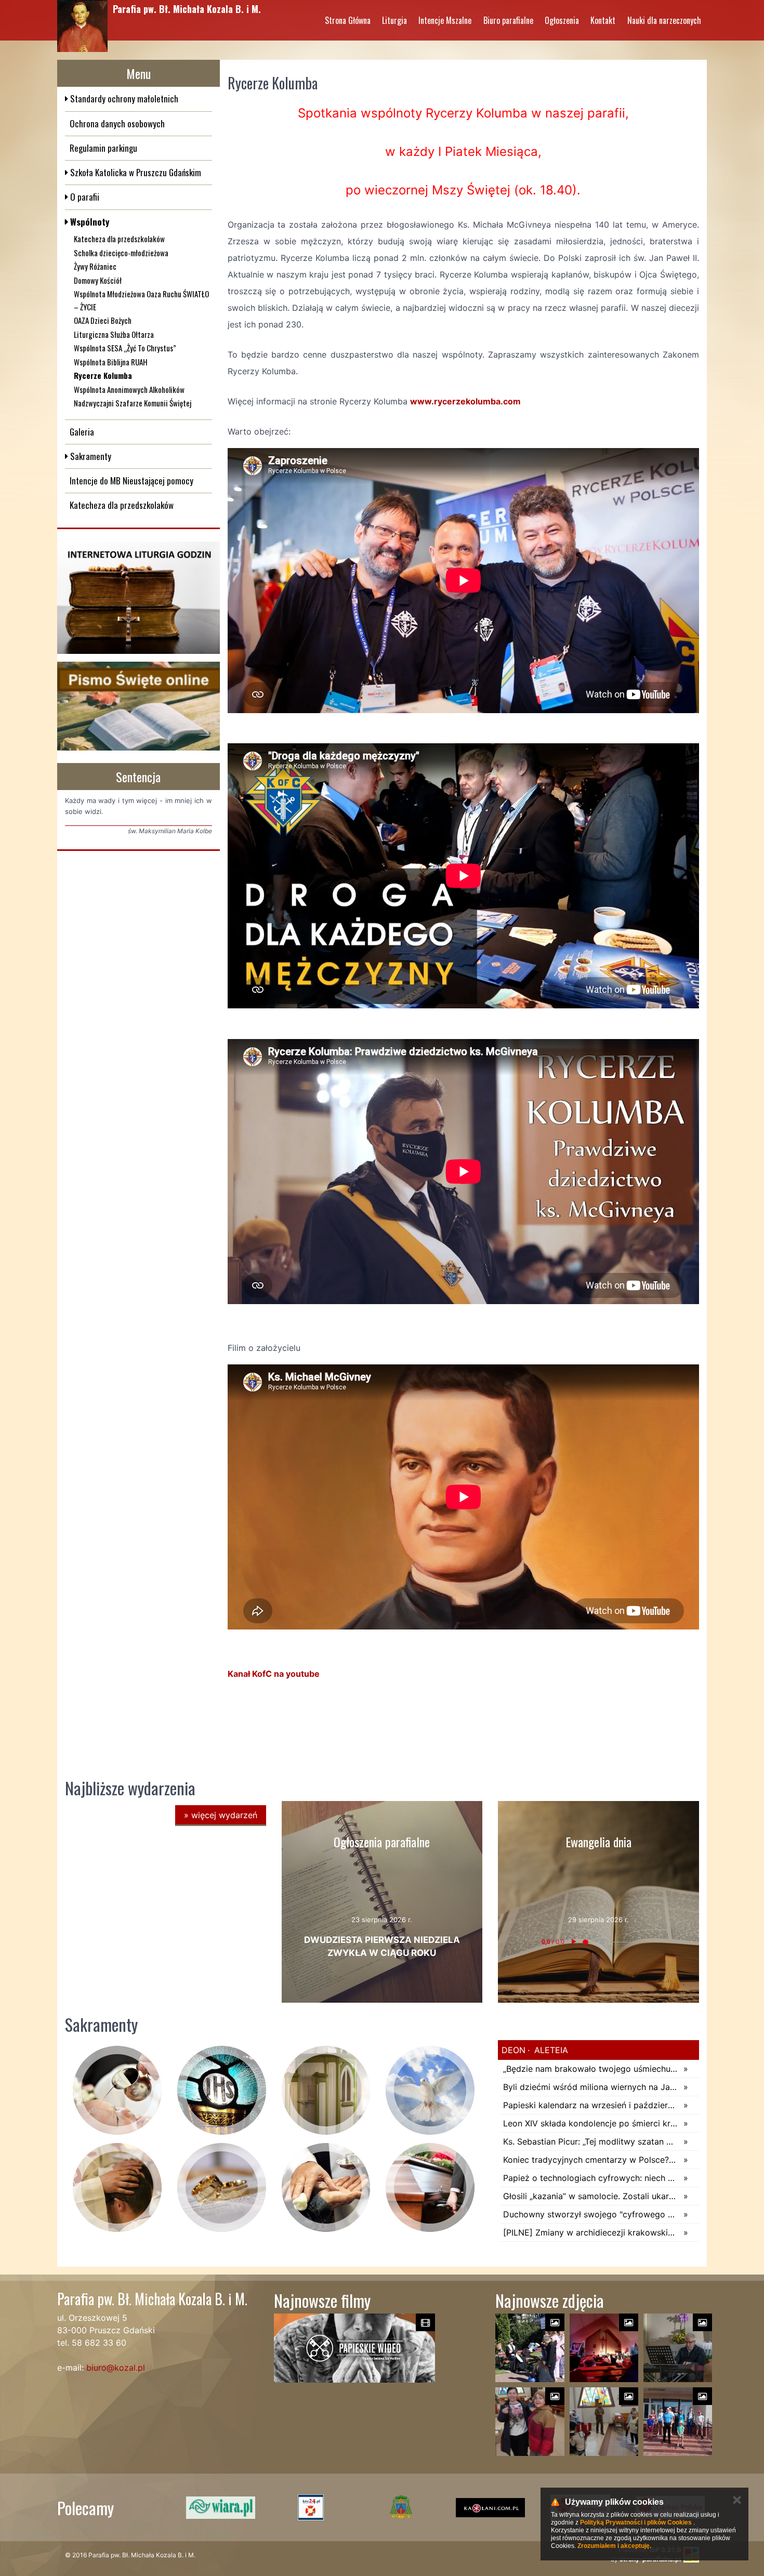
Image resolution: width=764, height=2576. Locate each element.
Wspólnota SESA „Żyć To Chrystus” (125, 348)
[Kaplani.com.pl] (393, 2507)
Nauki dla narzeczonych (664, 20)
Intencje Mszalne (445, 20)
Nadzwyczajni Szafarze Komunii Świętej (133, 403)
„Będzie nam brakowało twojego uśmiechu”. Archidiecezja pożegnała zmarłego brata (591, 2069)
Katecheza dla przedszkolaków (119, 239)
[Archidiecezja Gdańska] (303, 2507)
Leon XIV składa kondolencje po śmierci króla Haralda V (591, 2123)
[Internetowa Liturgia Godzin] (139, 598)
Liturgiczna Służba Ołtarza (114, 334)
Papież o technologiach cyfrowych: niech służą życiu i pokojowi (591, 2178)
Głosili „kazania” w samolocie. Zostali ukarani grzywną (591, 2196)
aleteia (550, 2050)
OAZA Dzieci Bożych (103, 320)
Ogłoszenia (562, 20)
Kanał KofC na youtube (275, 1674)
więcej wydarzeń (221, 1815)
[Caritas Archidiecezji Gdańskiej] (483, 2507)
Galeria (82, 432)
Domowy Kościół (98, 280)
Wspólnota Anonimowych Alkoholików (129, 389)
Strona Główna (348, 20)
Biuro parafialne (508, 20)
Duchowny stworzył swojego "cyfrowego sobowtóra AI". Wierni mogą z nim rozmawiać (591, 2214)
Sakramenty (90, 456)
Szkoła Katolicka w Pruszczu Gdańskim (135, 172)
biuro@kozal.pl (116, 2368)
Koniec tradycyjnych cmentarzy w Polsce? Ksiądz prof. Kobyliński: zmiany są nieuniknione (591, 2160)
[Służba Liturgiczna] (213, 2507)
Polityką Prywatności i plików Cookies (636, 2522)
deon (513, 2050)
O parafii (84, 197)
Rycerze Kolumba (103, 375)
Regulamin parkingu (103, 148)
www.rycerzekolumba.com (465, 401)
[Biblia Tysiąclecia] (139, 706)
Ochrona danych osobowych (117, 123)
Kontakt (603, 20)
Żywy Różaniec (95, 266)
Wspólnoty (89, 222)
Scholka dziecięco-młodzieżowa (121, 253)
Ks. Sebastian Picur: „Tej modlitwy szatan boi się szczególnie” (591, 2141)
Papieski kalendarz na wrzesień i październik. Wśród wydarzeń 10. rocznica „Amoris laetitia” (591, 2105)
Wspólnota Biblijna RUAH (111, 362)
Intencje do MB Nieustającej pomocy (131, 481)
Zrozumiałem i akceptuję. (614, 2546)
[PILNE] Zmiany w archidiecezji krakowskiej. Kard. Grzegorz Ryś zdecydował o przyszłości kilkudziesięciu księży (591, 2232)
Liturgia (394, 20)
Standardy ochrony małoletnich (123, 98)
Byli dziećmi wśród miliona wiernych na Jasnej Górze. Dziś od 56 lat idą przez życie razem (591, 2087)
